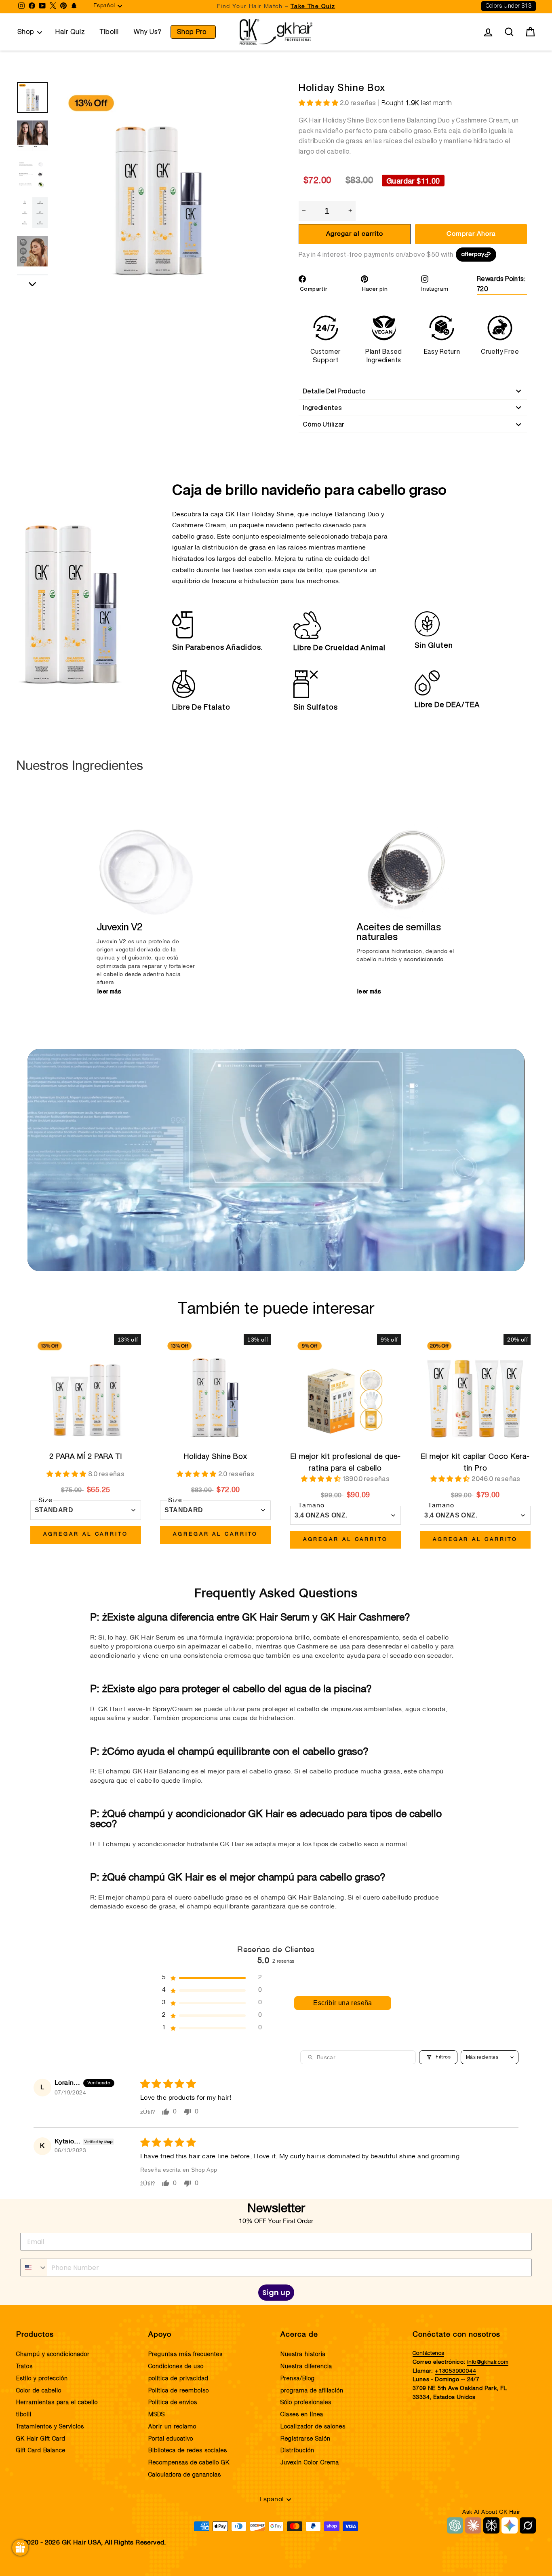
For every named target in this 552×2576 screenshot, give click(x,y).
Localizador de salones (313, 2427)
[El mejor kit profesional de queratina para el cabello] (346, 1390)
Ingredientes (322, 408)
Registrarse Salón (305, 2439)
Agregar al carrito (86, 1534)
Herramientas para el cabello (57, 2403)
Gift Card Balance (41, 2451)
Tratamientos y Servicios (50, 2427)
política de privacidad (178, 2379)
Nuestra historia (303, 2354)
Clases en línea (302, 2415)
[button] (319, 104)
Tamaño (311, 1506)
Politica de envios (173, 2403)
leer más (109, 991)
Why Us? (148, 32)
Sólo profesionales (306, 2403)
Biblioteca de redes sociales (188, 2451)
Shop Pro (192, 32)
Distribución (297, 2451)
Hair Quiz (70, 32)
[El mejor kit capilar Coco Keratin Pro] (475, 1390)
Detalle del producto (334, 391)
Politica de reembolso (179, 2391)
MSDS (157, 2415)
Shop (26, 32)
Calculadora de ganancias (185, 2475)
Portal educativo (171, 2439)
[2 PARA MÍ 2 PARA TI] (86, 1390)
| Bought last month (396, 103)
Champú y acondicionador (53, 2354)
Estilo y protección (42, 2379)
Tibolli (109, 32)
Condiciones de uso (176, 2367)
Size (45, 1500)
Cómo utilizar (323, 424)
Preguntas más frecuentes (185, 2354)
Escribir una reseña (343, 2003)
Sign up (276, 2292)
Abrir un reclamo (172, 2427)
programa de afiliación (312, 2391)
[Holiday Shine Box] (215, 1390)
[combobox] (34, 2267)
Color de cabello (39, 2391)
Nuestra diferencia (306, 2367)
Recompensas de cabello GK (189, 2463)
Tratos (24, 2367)
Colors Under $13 (509, 6)
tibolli (24, 2415)
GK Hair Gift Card (41, 2439)
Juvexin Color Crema (310, 2463)
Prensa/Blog (298, 2379)
